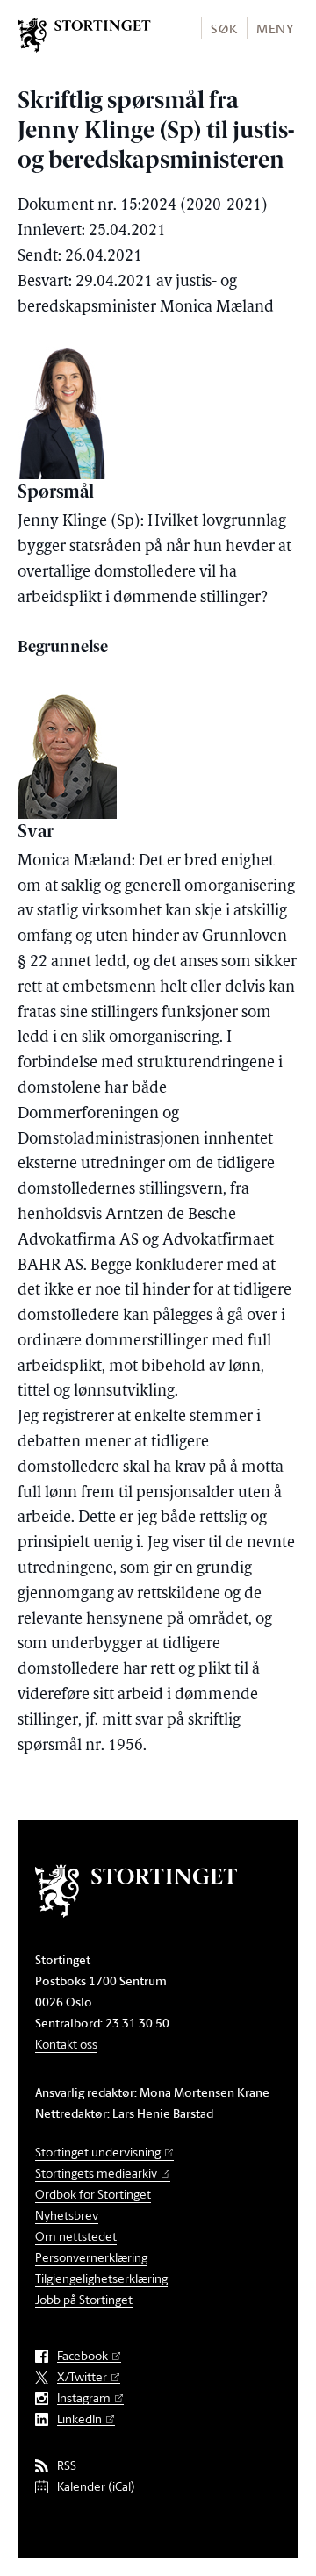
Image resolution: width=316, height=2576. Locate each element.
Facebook (83, 2356)
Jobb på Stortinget (84, 2299)
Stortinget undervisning (98, 2152)
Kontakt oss (66, 2044)
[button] (223, 28)
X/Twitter (82, 2377)
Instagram (84, 2398)
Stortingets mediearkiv (96, 2173)
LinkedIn (79, 2419)
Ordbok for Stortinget (93, 2194)
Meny (275, 29)
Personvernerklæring (91, 2257)
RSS (67, 2466)
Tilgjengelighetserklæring (101, 2278)
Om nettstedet (76, 2236)
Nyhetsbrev (67, 2215)
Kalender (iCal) (96, 2487)
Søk (224, 29)
